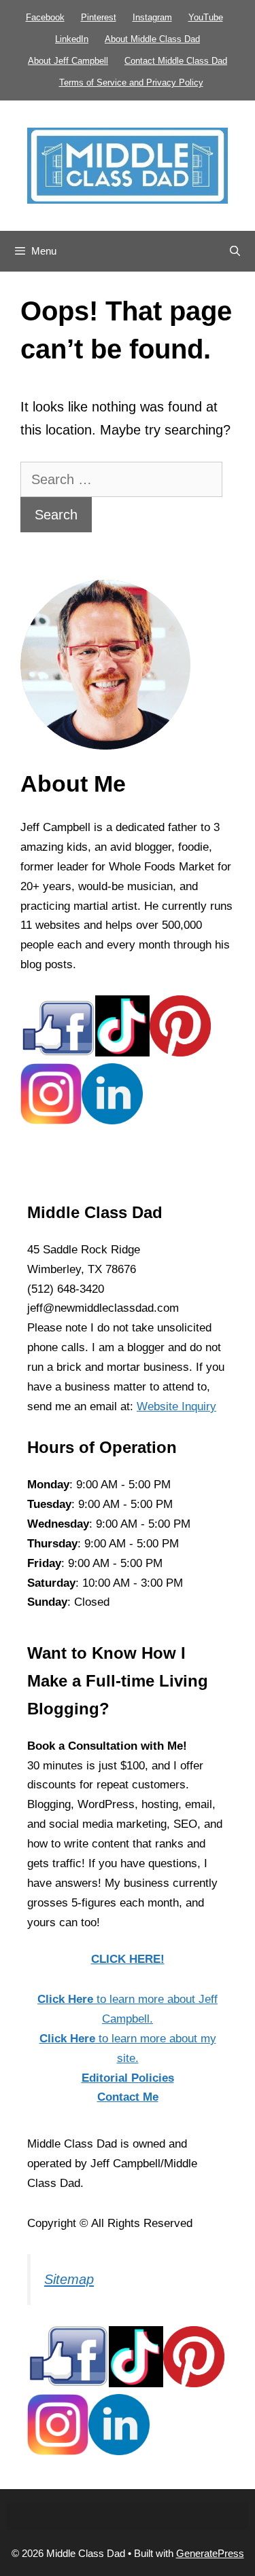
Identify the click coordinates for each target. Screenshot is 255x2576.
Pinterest (99, 17)
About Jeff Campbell (68, 61)
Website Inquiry (176, 1406)
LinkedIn (72, 39)
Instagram (152, 17)
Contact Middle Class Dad (176, 61)
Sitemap (69, 2279)
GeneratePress (210, 2553)
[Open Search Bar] (235, 251)
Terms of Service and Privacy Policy (131, 82)
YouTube (206, 17)
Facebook (45, 17)
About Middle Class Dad (152, 39)
